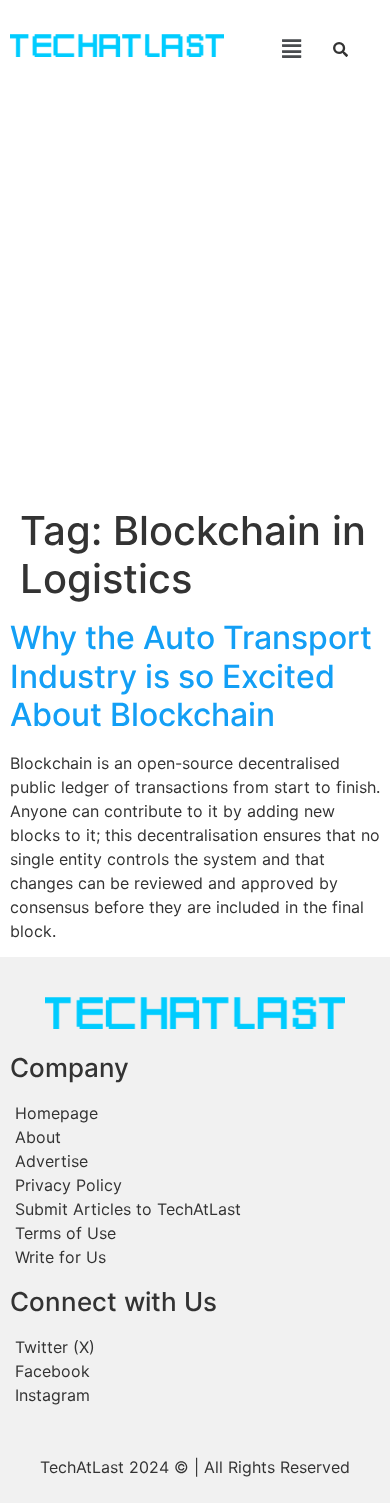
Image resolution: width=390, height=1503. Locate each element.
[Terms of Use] (195, 1233)
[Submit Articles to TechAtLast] (195, 1209)
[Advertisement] (195, 302)
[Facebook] (195, 1371)
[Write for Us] (195, 1257)
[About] (195, 1137)
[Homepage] (195, 1113)
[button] (276, 48)
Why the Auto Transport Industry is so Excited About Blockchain (191, 676)
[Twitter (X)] (195, 1347)
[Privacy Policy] (195, 1185)
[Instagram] (195, 1395)
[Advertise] (195, 1161)
